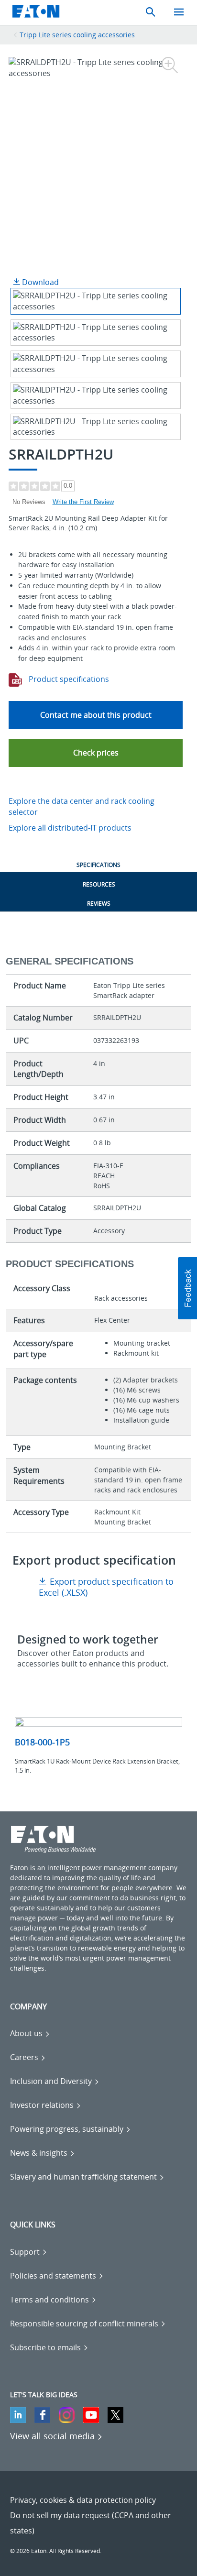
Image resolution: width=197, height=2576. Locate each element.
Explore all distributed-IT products (70, 828)
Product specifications (68, 679)
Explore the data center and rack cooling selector (82, 806)
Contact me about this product (96, 715)
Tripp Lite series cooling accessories (77, 35)
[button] (96, 753)
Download (39, 282)
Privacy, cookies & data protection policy (83, 2500)
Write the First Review (83, 502)
